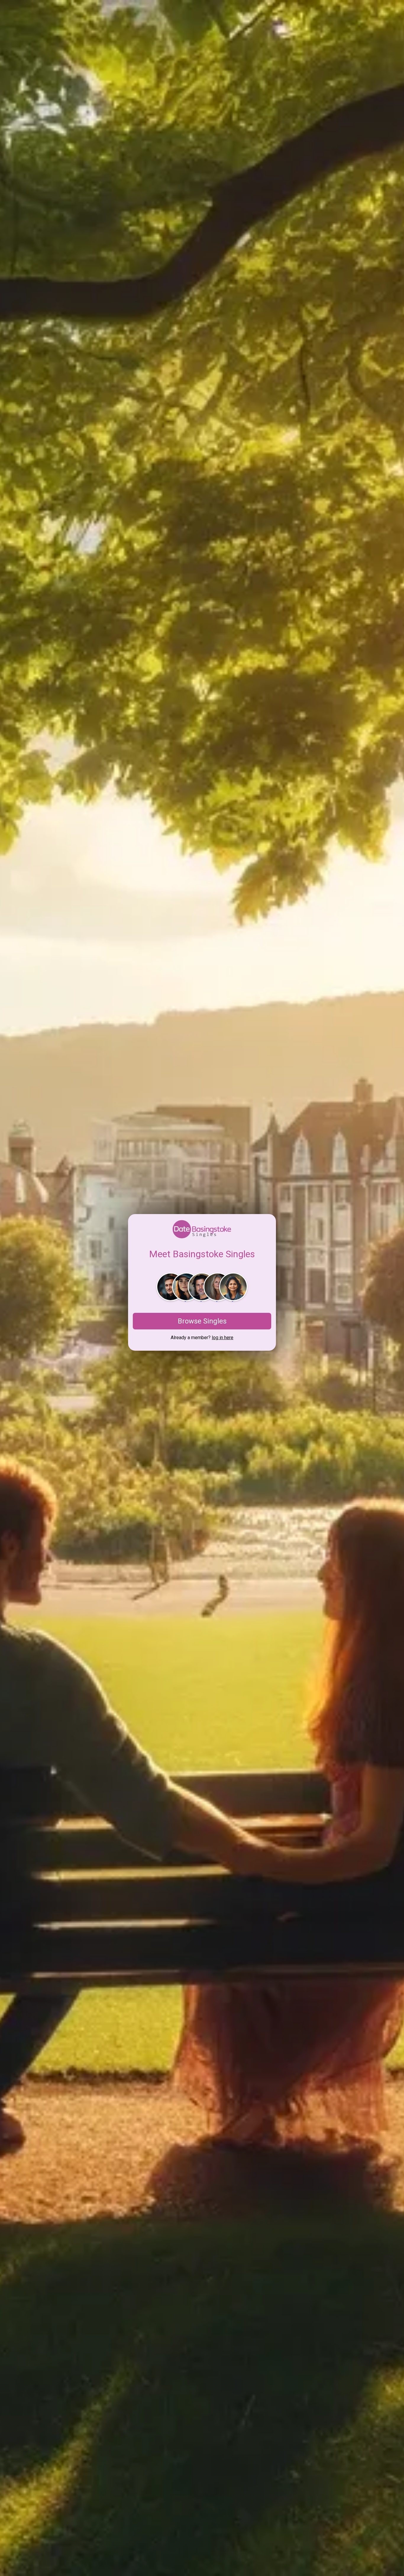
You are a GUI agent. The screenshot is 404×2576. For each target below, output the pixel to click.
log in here (223, 1338)
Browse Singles (202, 1321)
